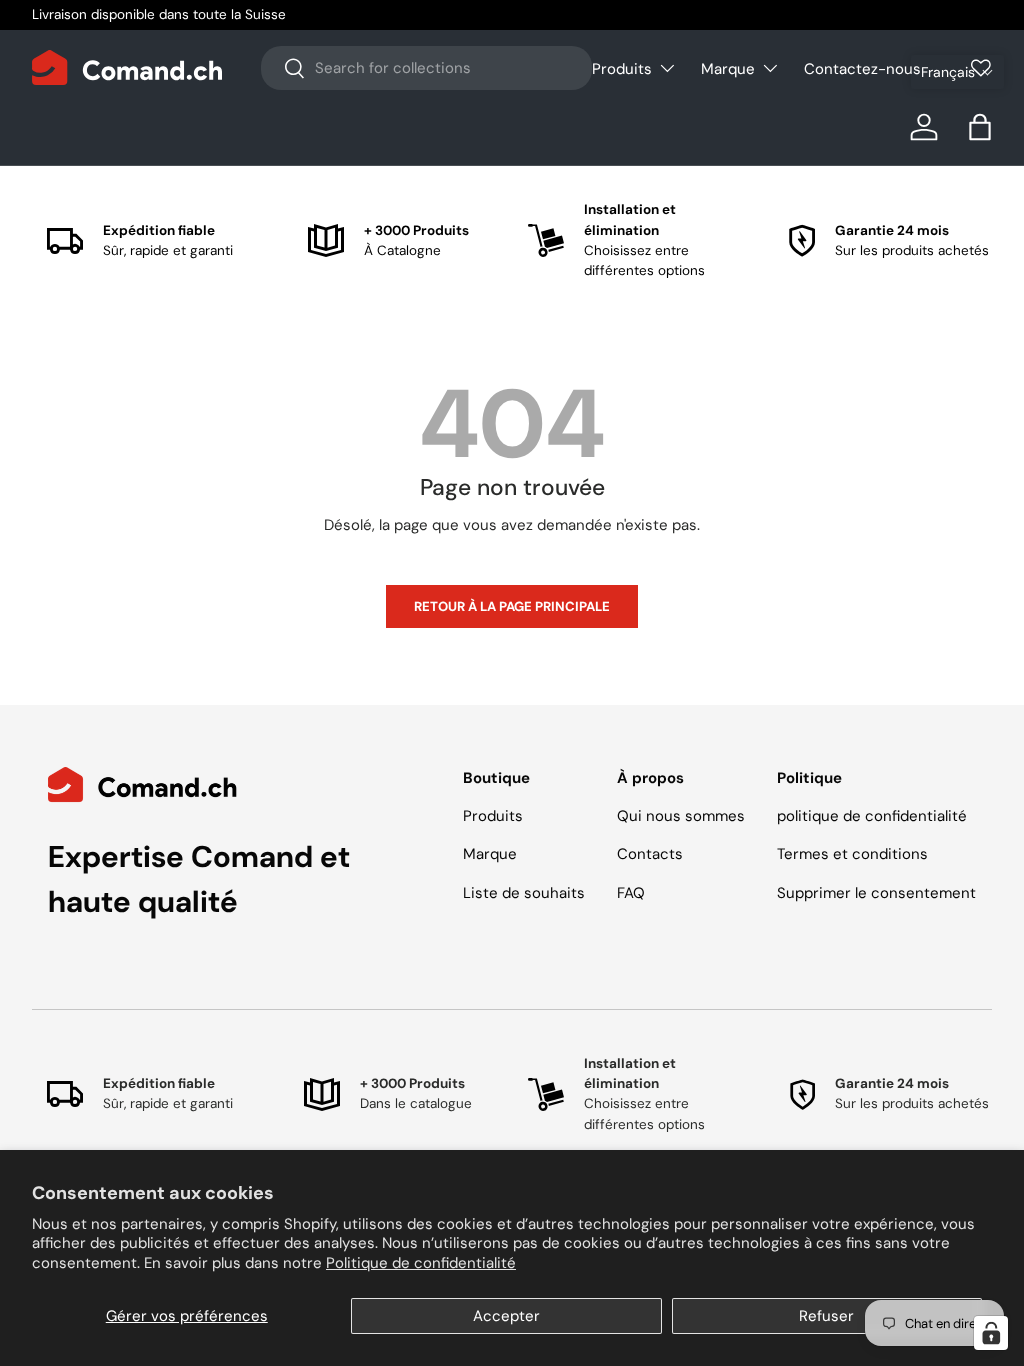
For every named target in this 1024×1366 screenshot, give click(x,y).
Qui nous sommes (681, 816)
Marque (490, 854)
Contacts (650, 854)
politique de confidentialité (872, 816)
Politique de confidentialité (421, 1263)
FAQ (631, 893)
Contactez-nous (862, 69)
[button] (957, 72)
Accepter (506, 1316)
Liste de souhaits (524, 893)
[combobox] (426, 68)
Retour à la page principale (512, 606)
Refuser (826, 1316)
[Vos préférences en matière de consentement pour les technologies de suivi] (991, 1333)
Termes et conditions (852, 854)
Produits (493, 816)
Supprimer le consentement (876, 893)
